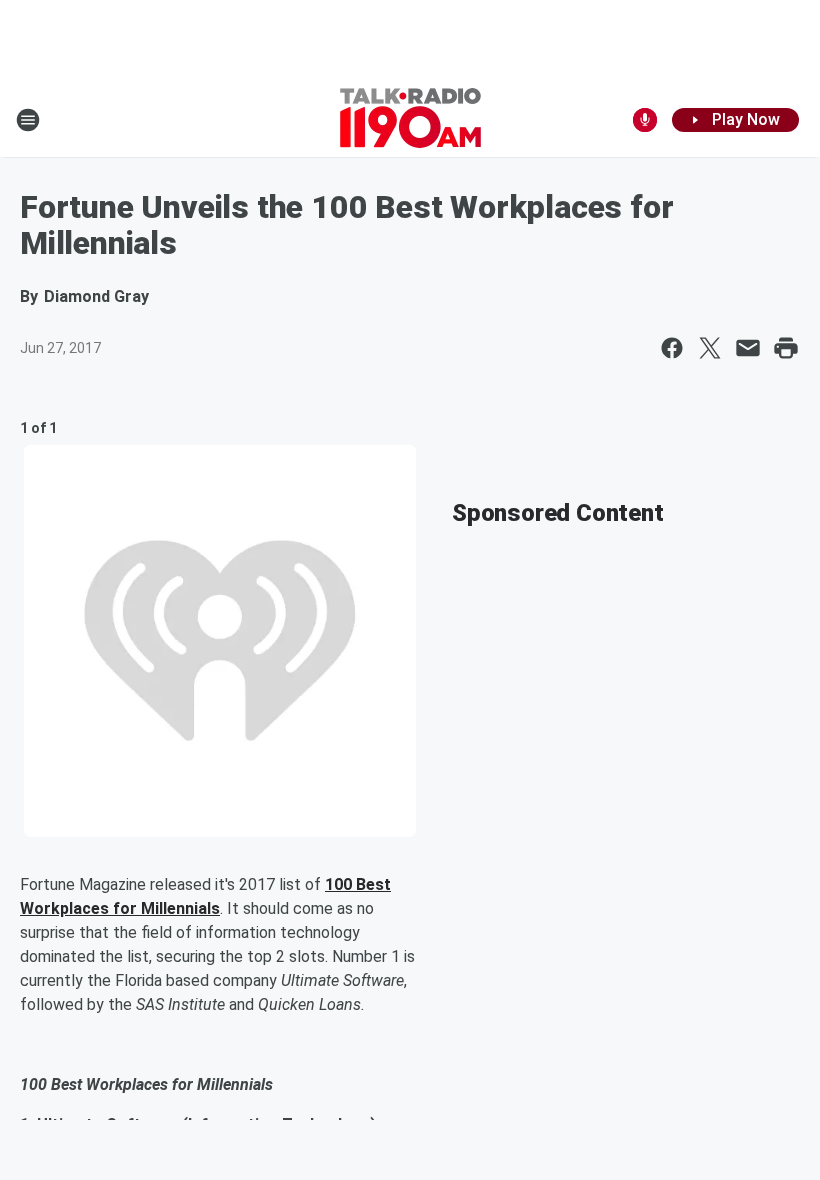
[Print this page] (786, 348)
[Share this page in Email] (748, 348)
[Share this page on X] (710, 348)
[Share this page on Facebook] (672, 348)
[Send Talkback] (645, 120)
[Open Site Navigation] (28, 120)
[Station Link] (410, 120)
